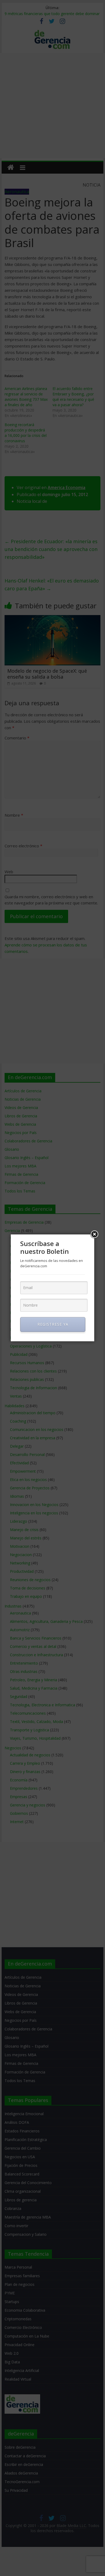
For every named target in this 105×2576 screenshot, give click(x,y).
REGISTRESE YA (53, 1324)
